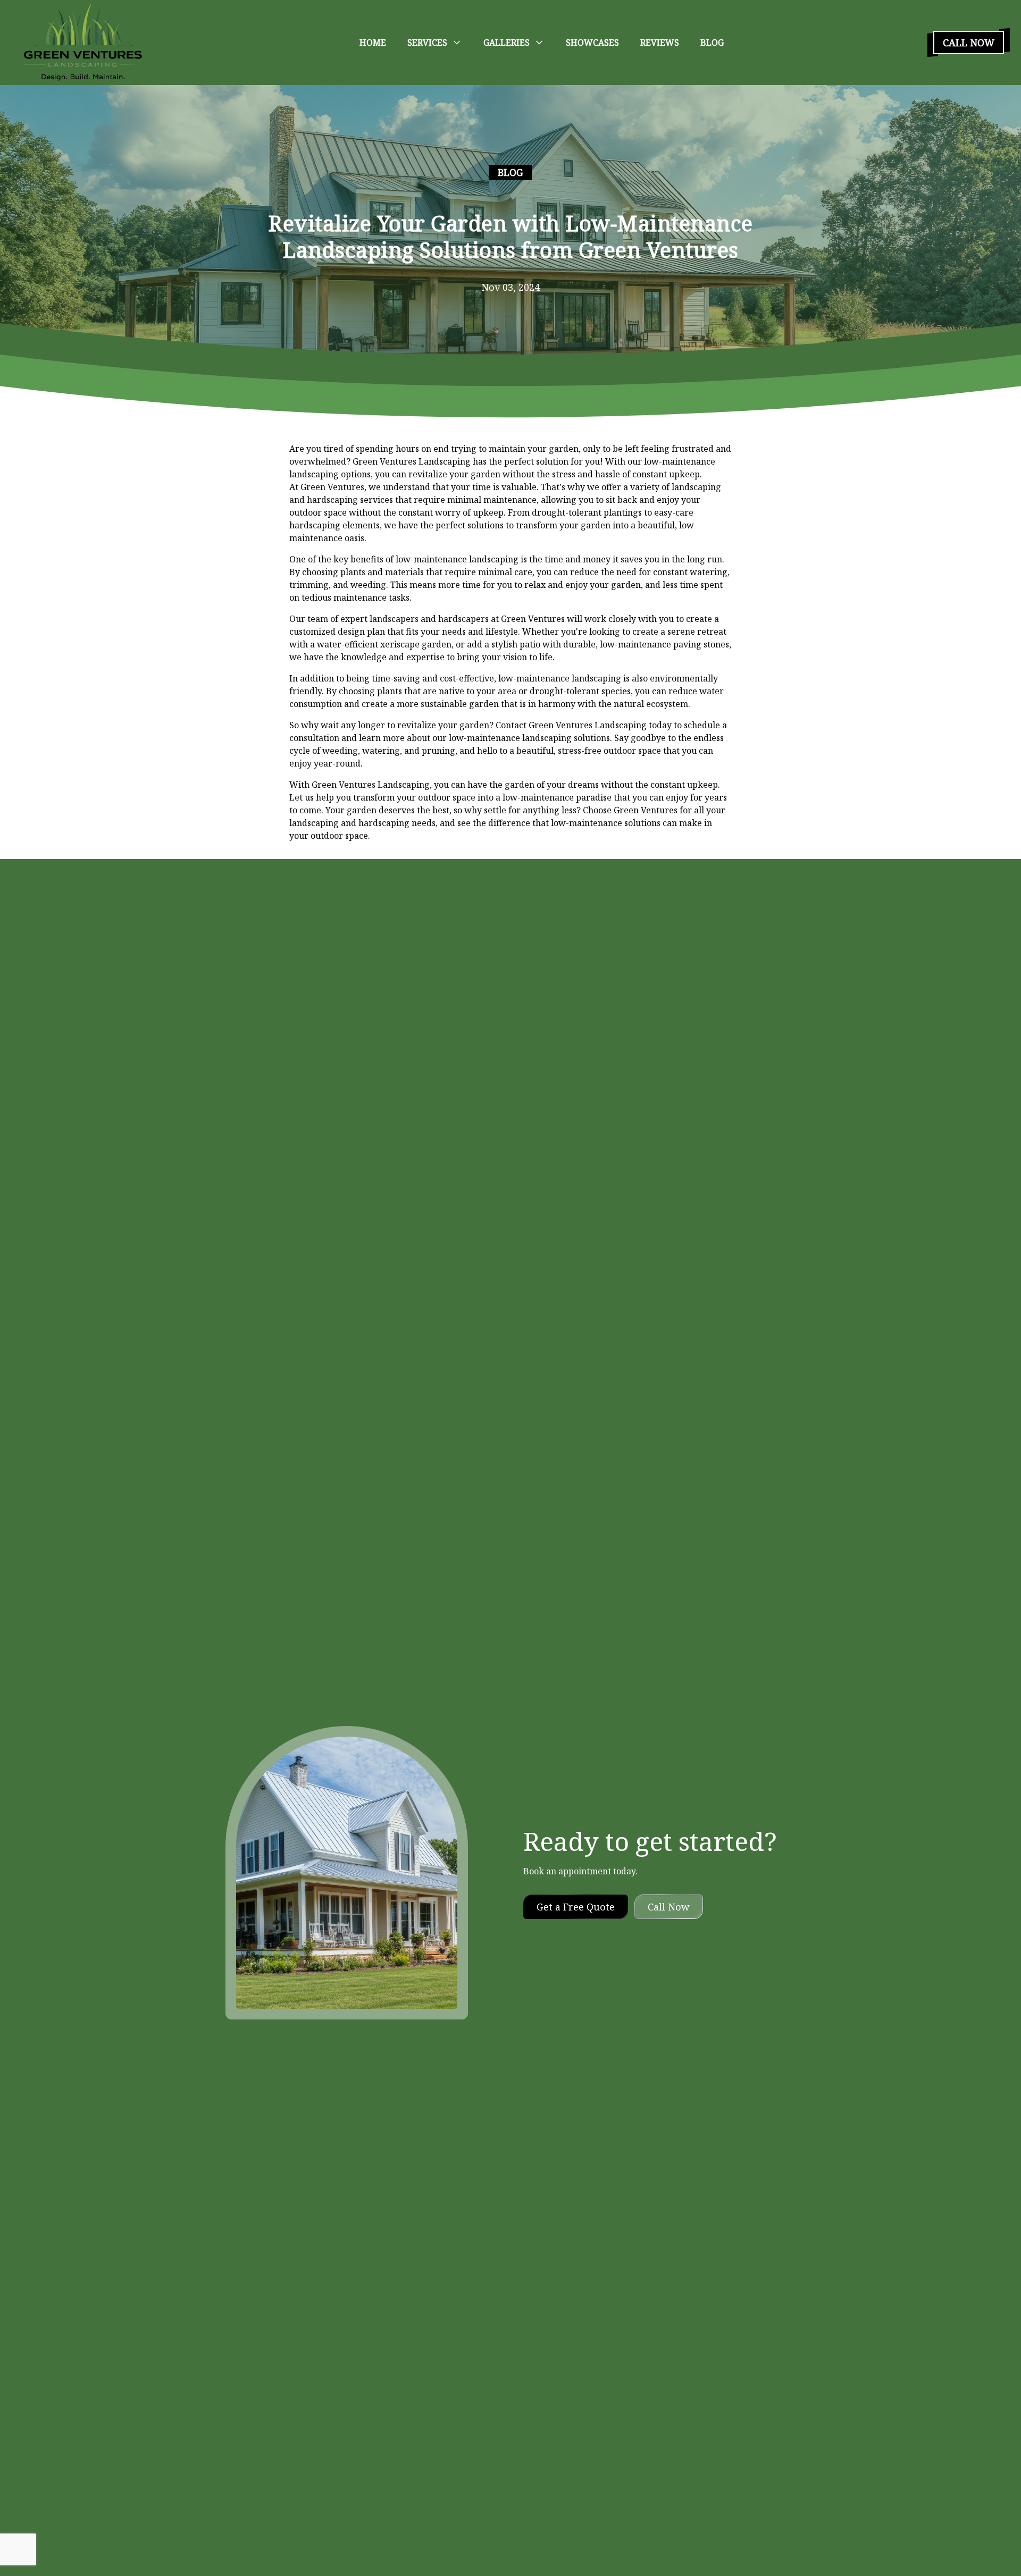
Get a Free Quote (576, 1907)
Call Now (969, 43)
